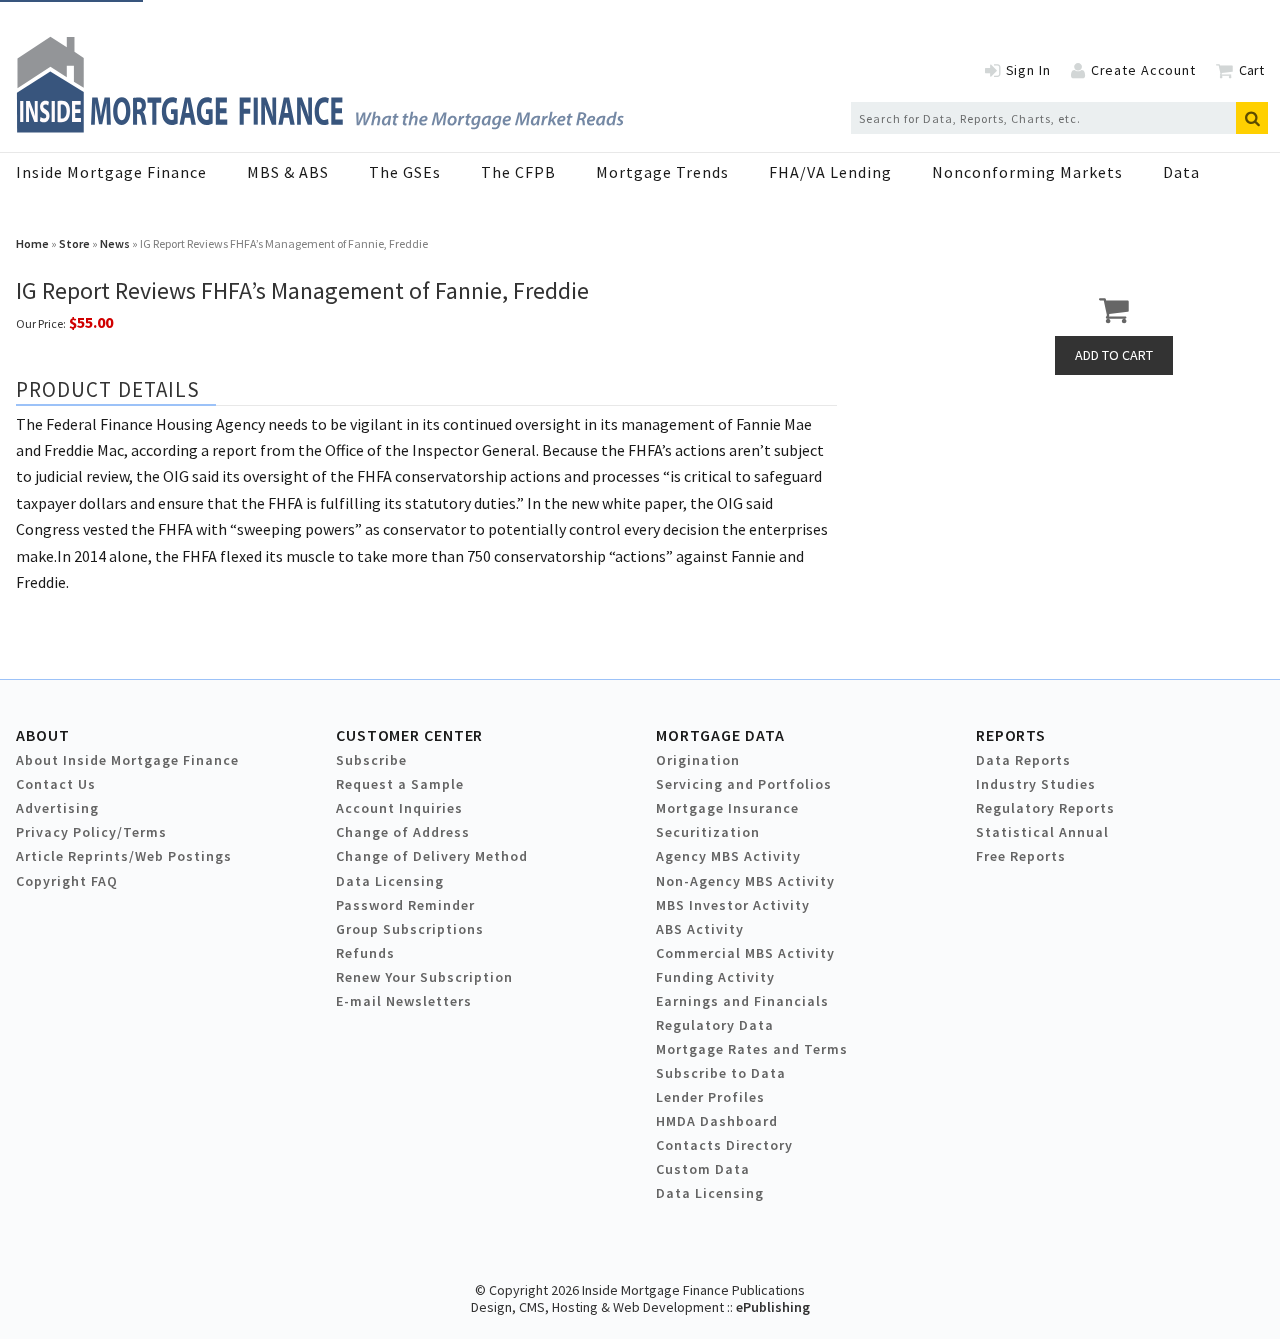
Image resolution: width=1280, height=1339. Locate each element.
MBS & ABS (288, 172)
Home (32, 243)
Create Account (1143, 70)
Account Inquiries (399, 808)
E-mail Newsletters (404, 1001)
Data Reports (1023, 760)
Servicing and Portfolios (744, 784)
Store (74, 243)
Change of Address (403, 832)
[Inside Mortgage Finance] (320, 127)
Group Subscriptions (410, 929)
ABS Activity (700, 929)
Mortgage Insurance (727, 808)
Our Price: (41, 323)
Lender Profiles (710, 1097)
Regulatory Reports (1045, 808)
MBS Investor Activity (733, 905)
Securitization (708, 832)
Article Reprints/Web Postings (124, 856)
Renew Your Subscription (424, 977)
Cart (1251, 70)
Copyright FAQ (67, 881)
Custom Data (703, 1169)
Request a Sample (400, 784)
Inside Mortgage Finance (111, 172)
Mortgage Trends (662, 172)
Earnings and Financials (742, 1001)
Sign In (1028, 70)
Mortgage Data (720, 735)
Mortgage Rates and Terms (752, 1049)
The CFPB (518, 172)
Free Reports (1021, 856)
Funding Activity (715, 977)
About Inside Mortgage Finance (127, 760)
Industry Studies (1036, 784)
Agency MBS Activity (728, 856)
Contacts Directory (724, 1145)
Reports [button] (1011, 735)
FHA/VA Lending (830, 172)
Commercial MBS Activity (745, 953)
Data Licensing (390, 881)
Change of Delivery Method (432, 856)
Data (1181, 172)
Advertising (57, 808)
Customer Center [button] (409, 735)
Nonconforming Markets (1027, 172)
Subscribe (371, 760)
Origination (698, 760)
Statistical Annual (1042, 832)
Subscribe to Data (721, 1073)
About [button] (42, 735)
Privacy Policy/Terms (91, 832)
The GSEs (405, 172)
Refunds (365, 953)
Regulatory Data (715, 1025)
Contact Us (56, 784)
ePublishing (773, 1307)
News (115, 243)
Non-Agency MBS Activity (745, 881)
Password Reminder (405, 905)
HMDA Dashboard (717, 1121)
